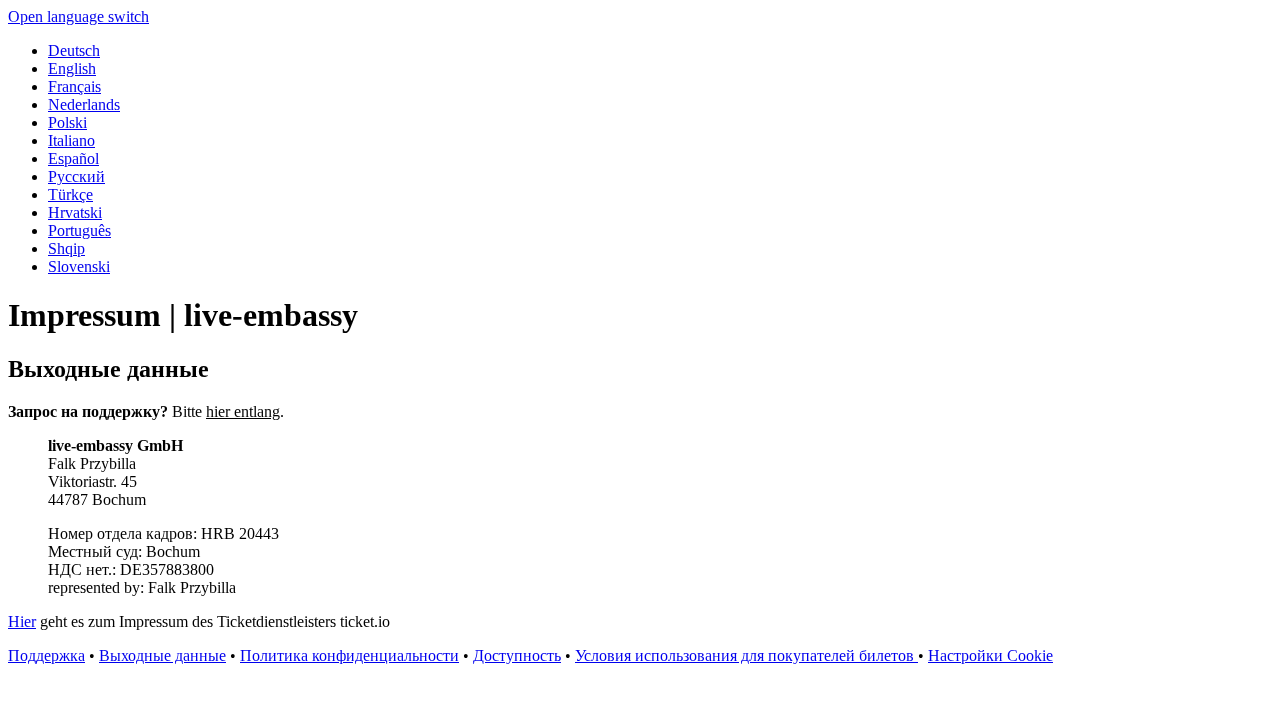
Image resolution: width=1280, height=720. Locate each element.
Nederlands (84, 104)
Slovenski (79, 266)
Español (73, 158)
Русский (76, 176)
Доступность (517, 655)
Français (74, 86)
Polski (67, 122)
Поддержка (46, 655)
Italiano (71, 140)
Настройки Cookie (990, 655)
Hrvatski (75, 212)
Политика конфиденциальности (349, 655)
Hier (22, 621)
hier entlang (243, 411)
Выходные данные (162, 655)
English (72, 68)
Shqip (66, 248)
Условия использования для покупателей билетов (746, 655)
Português (79, 230)
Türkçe (70, 194)
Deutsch (74, 50)
